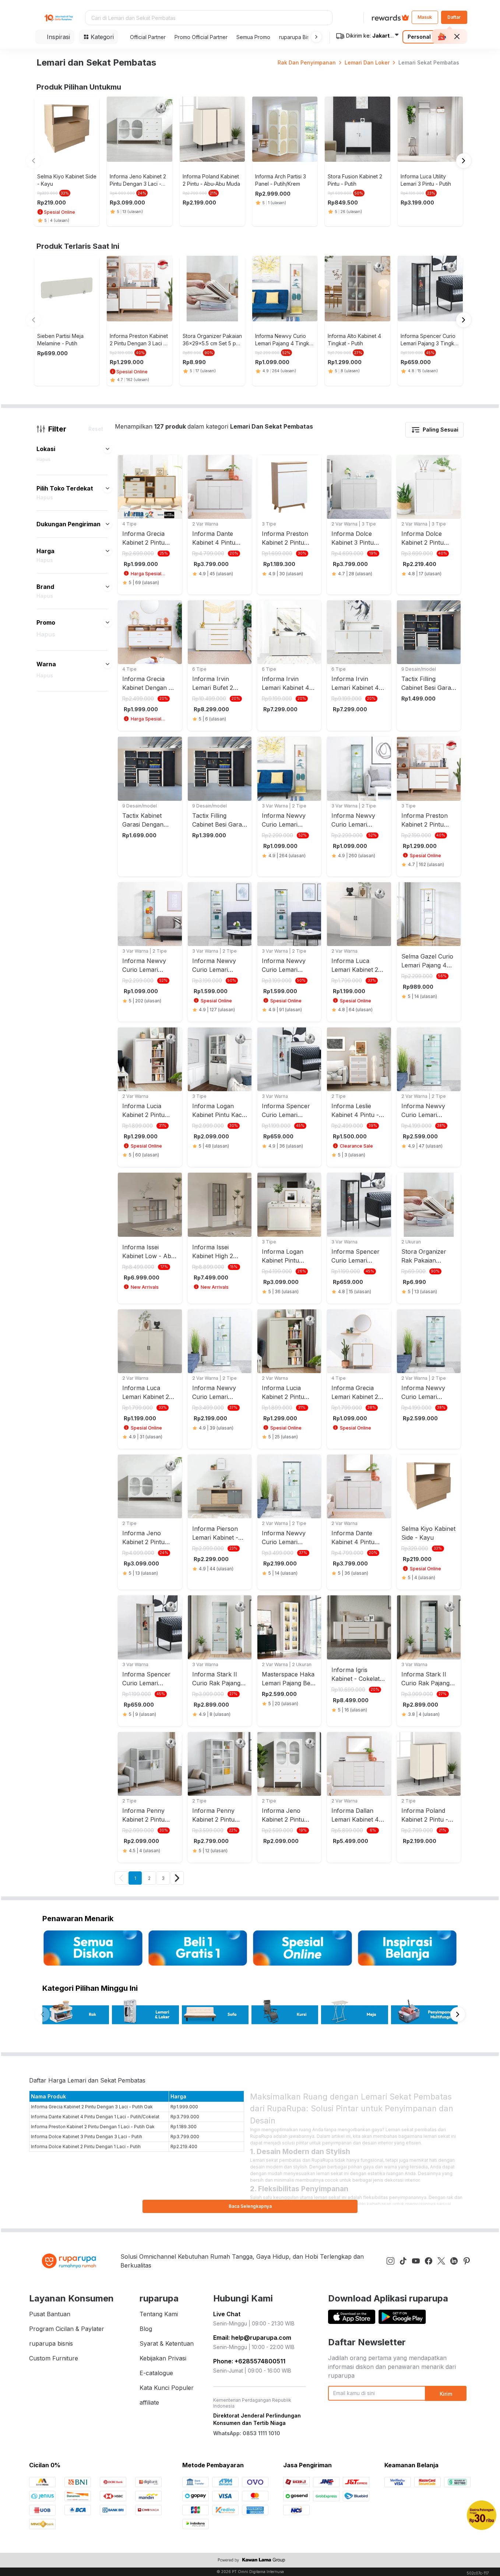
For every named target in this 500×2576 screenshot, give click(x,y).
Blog (146, 2329)
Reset (96, 429)
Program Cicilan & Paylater (67, 2329)
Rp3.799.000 (185, 2117)
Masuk (425, 17)
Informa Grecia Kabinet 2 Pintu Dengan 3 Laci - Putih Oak (92, 2107)
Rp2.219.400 (184, 2146)
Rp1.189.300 (184, 2127)
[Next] (177, 1878)
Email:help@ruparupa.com (252, 2338)
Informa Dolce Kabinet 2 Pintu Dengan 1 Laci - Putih (86, 2146)
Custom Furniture (54, 2358)
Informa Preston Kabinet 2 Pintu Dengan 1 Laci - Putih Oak (93, 2127)
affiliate (149, 2402)
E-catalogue (156, 2373)
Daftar (454, 17)
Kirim (446, 2394)
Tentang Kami (159, 2314)
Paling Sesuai (441, 430)
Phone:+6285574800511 (249, 2361)
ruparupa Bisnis (298, 37)
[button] (315, 37)
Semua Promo (253, 37)
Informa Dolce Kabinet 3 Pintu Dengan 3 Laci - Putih (87, 2137)
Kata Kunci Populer (167, 2388)
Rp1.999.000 (184, 2107)
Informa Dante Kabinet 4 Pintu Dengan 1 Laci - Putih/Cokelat (95, 2117)
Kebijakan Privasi (163, 2358)
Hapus (43, 459)
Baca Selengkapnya (250, 2206)
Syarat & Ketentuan (167, 2343)
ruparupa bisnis (51, 2343)
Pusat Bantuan (50, 2314)
